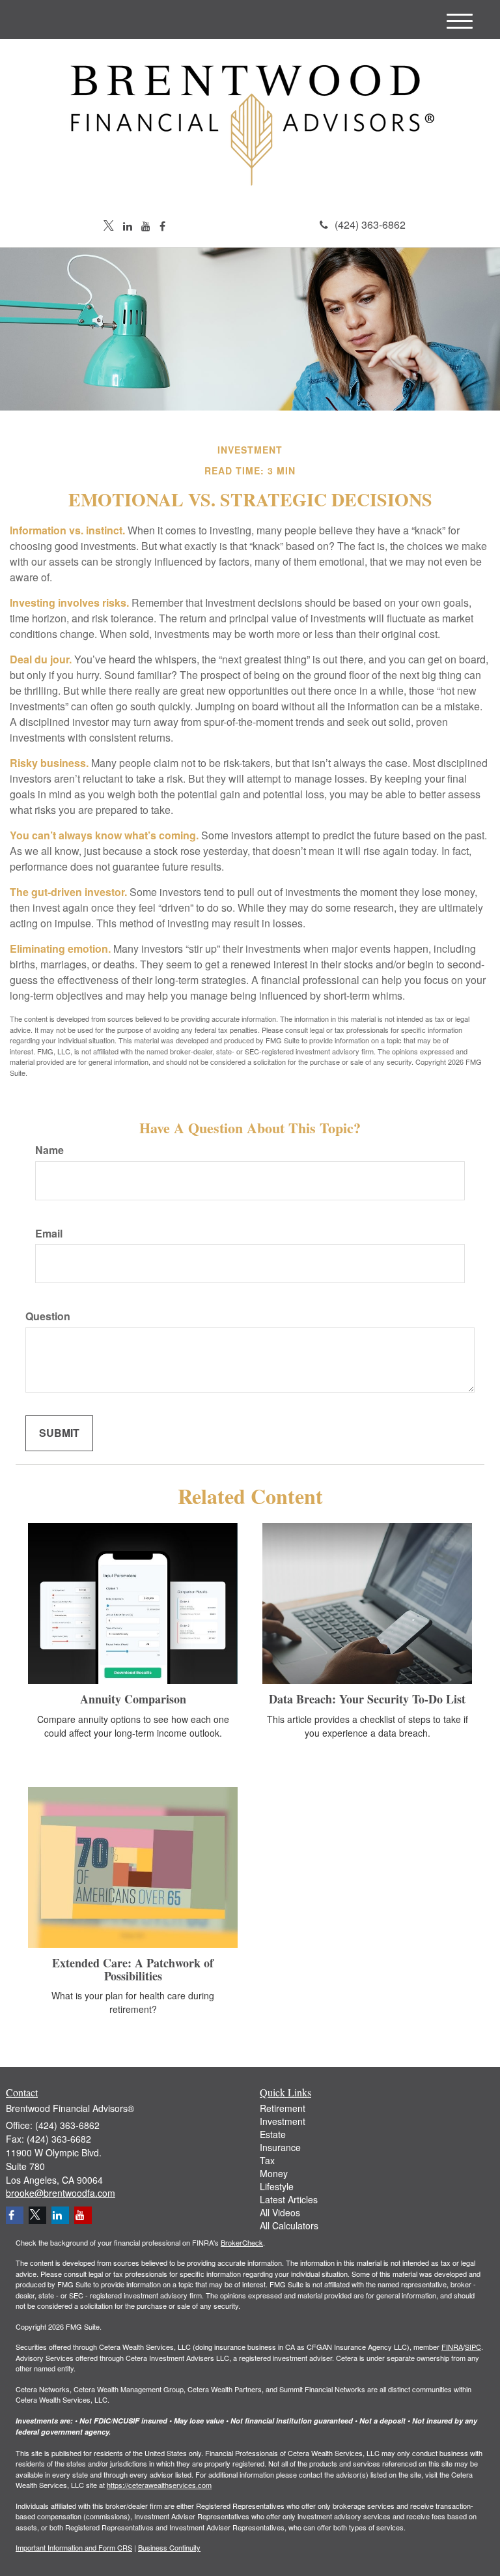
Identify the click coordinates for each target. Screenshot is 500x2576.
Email (49, 1234)
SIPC (473, 2347)
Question (48, 1316)
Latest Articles (289, 2199)
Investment (283, 2121)
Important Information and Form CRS (74, 2547)
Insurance (280, 2147)
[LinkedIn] (128, 226)
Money (274, 2173)
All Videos (280, 2212)
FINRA (452, 2347)
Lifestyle (277, 2186)
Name (49, 1150)
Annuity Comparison (133, 1699)
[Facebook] (162, 226)
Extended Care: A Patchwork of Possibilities (133, 1969)
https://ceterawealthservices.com (159, 2485)
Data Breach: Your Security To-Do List (367, 1699)
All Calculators (289, 2225)
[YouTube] (146, 226)
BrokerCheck (242, 2242)
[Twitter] (109, 226)
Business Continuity (169, 2547)
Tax (267, 2160)
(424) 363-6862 (370, 224)
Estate (273, 2134)
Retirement (283, 2108)
